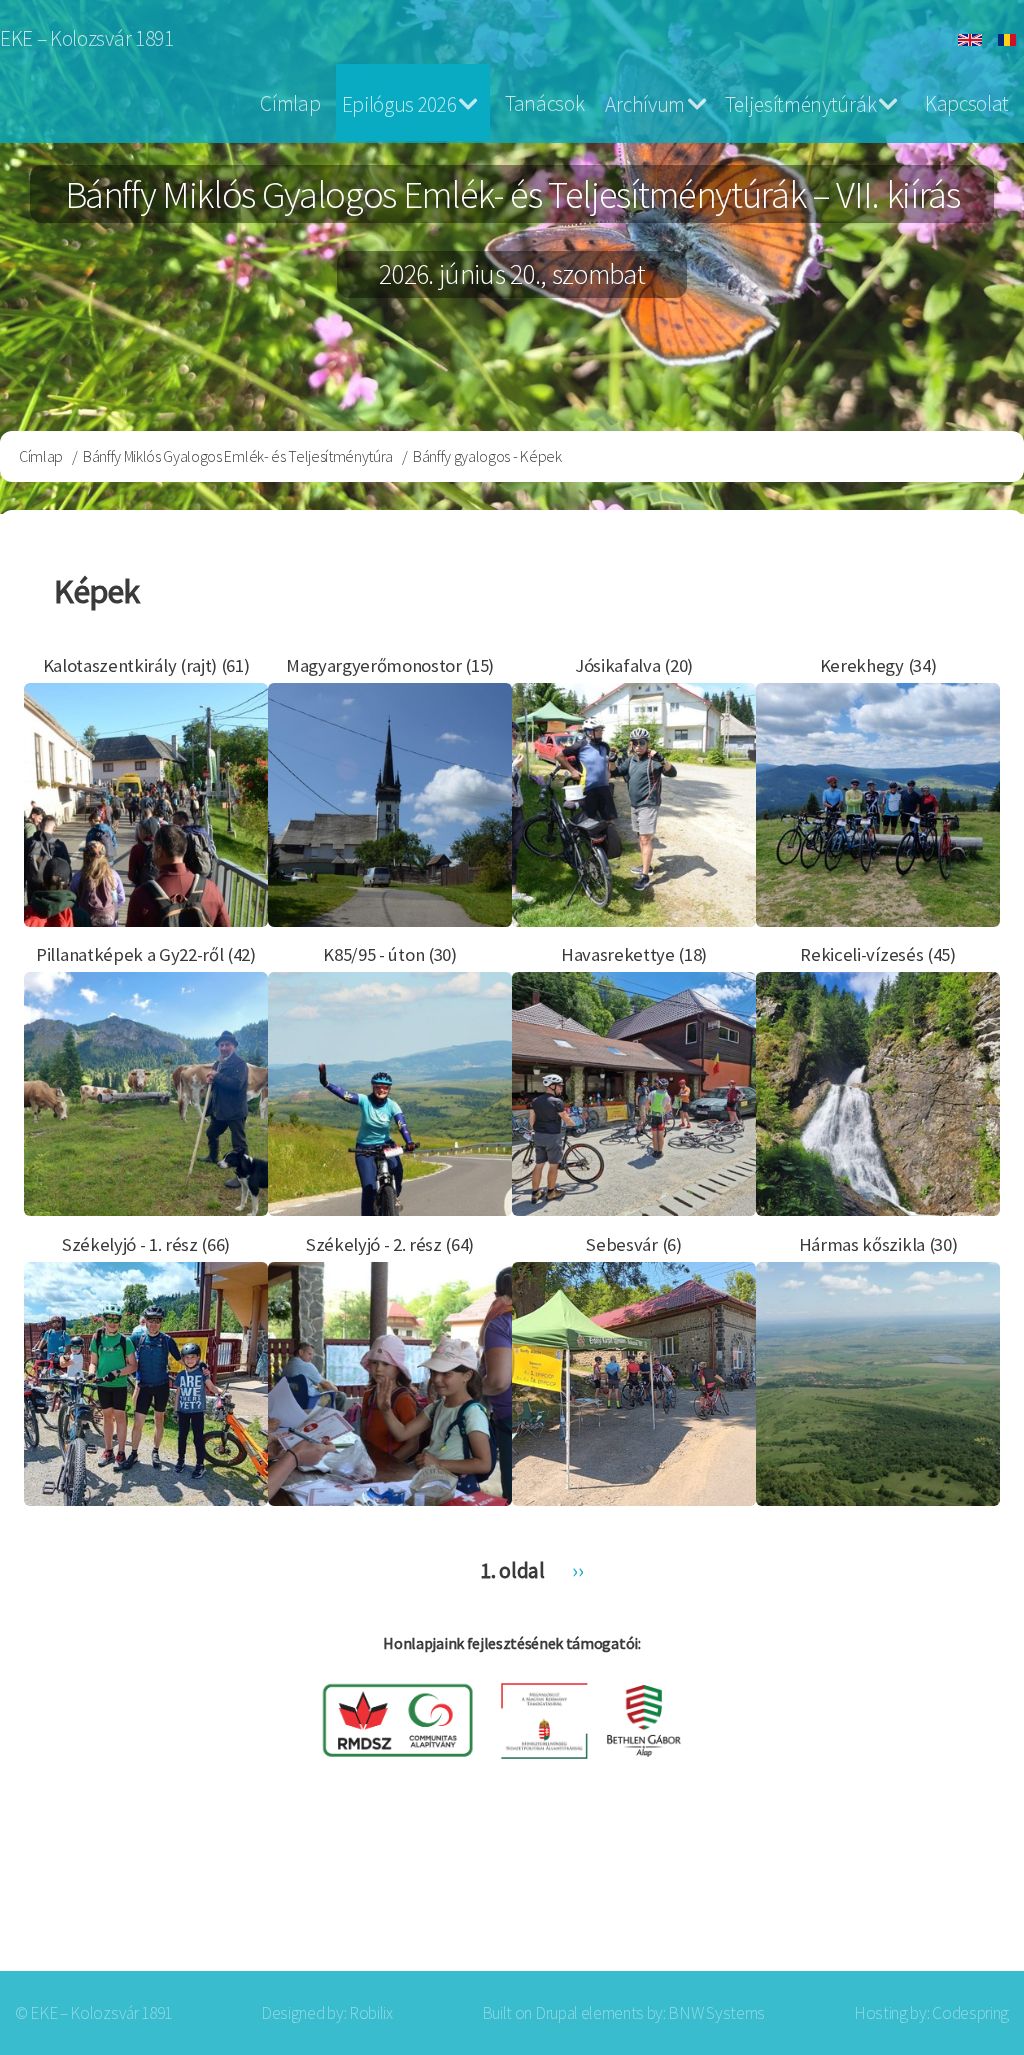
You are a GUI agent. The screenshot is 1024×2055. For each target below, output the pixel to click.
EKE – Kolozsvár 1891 (87, 38)
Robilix (371, 2013)
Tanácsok (544, 103)
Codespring (970, 2013)
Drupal (556, 2013)
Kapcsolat (967, 103)
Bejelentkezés (920, 1892)
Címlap (290, 103)
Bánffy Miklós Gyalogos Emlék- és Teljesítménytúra (238, 456)
